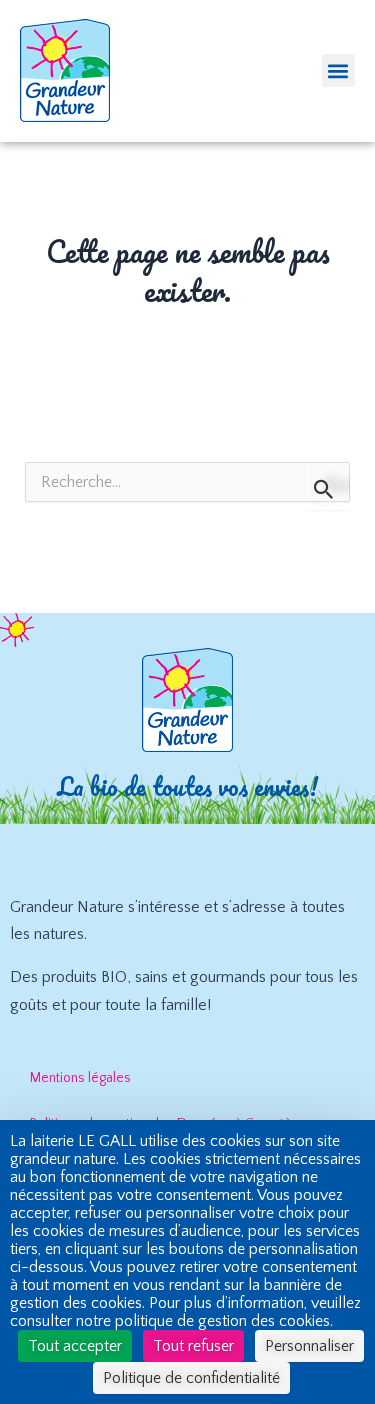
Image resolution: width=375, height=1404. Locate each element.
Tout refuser (193, 1346)
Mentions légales (80, 1078)
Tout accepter (75, 1346)
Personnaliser (309, 1346)
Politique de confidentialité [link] (191, 1378)
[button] (338, 70)
